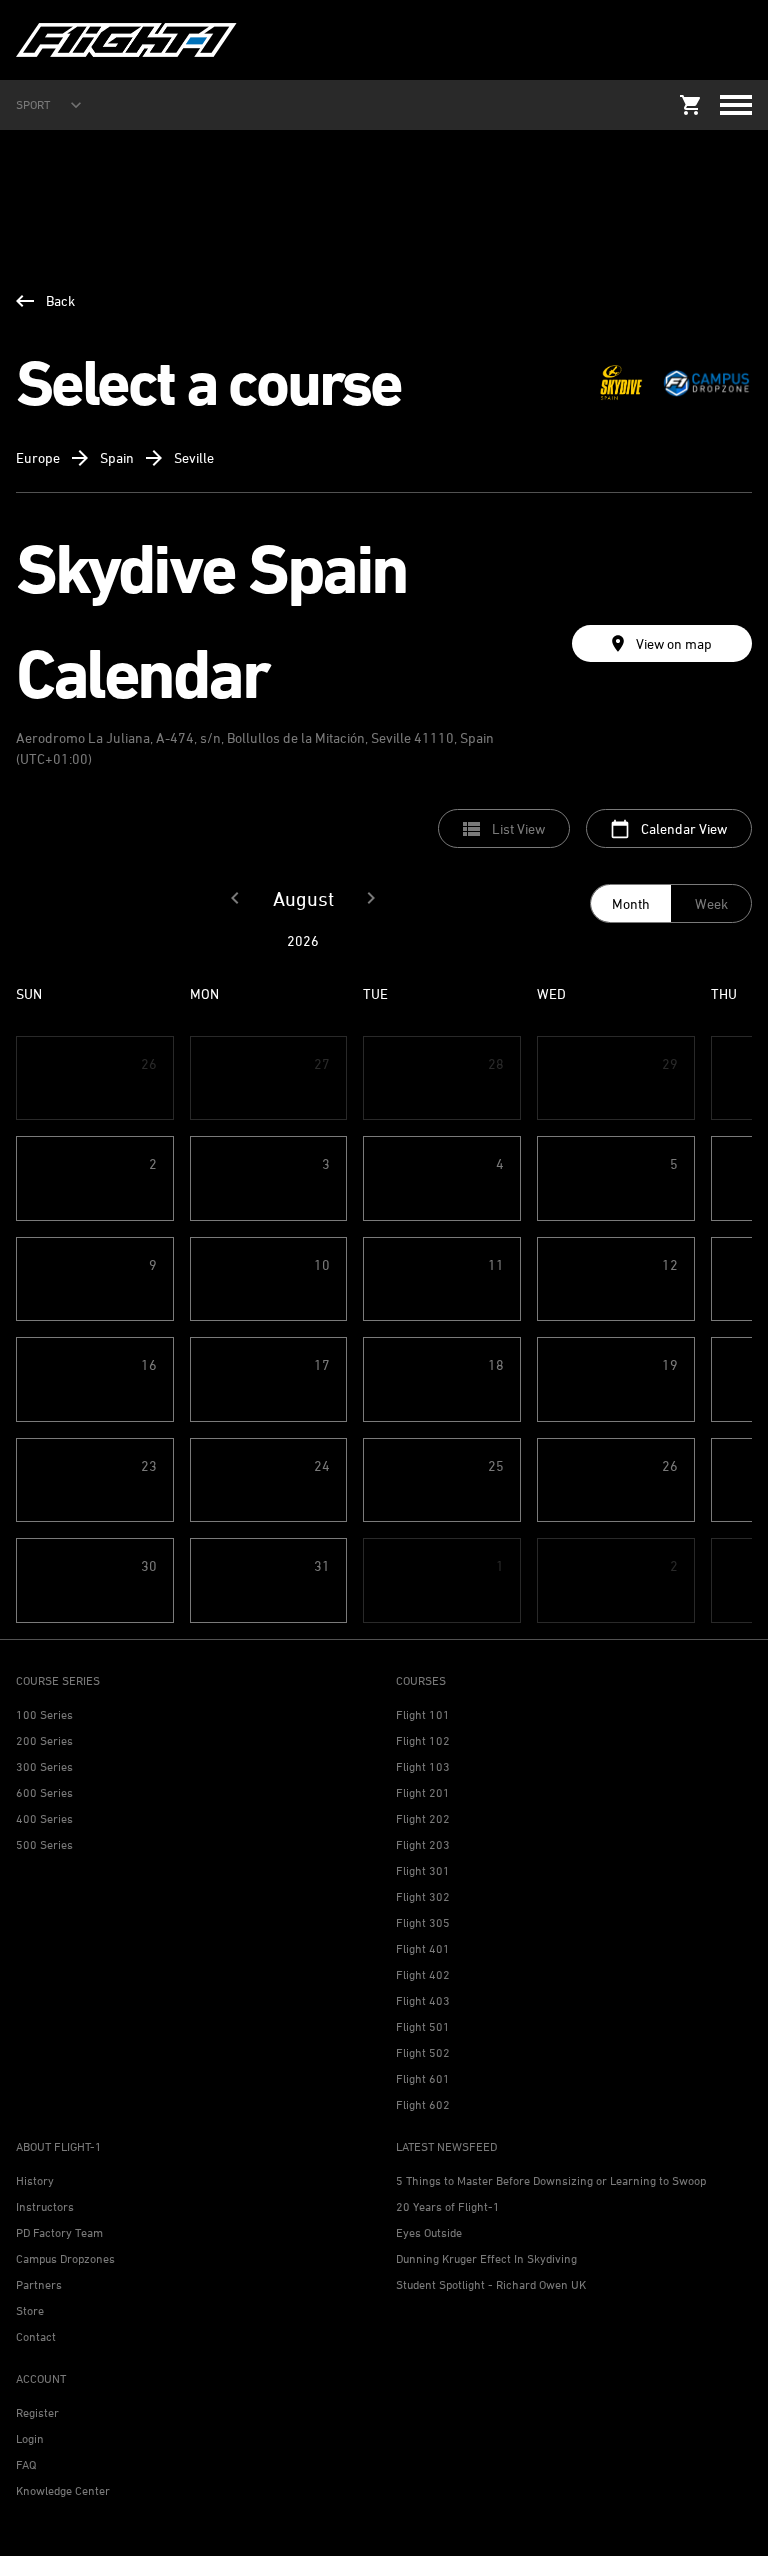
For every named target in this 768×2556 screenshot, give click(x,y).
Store (30, 2310)
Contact (36, 2336)
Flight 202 (423, 1818)
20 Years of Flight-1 (448, 2206)
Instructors (45, 2206)
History (35, 2180)
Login (30, 2438)
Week (711, 903)
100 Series (44, 1714)
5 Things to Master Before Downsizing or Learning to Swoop (551, 2180)
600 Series (44, 1792)
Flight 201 (423, 1792)
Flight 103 (423, 1766)
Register (37, 2412)
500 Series (44, 1844)
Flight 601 (423, 2078)
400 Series (44, 1818)
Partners (39, 2284)
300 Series (44, 1766)
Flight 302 (423, 1896)
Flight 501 (423, 2026)
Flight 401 (423, 1948)
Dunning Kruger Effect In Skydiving (486, 2258)
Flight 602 (423, 2104)
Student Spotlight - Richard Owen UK (491, 2284)
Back (60, 300)
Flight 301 (423, 1870)
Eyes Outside (429, 2232)
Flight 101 (423, 1714)
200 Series (44, 1740)
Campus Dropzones (65, 2258)
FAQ (26, 2464)
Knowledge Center (63, 2490)
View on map (674, 643)
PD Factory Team (59, 2232)
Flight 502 (423, 2052)
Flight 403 (423, 2000)
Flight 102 (423, 1740)
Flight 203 (423, 1844)
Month (631, 903)
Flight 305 (423, 1922)
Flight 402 (423, 1974)
